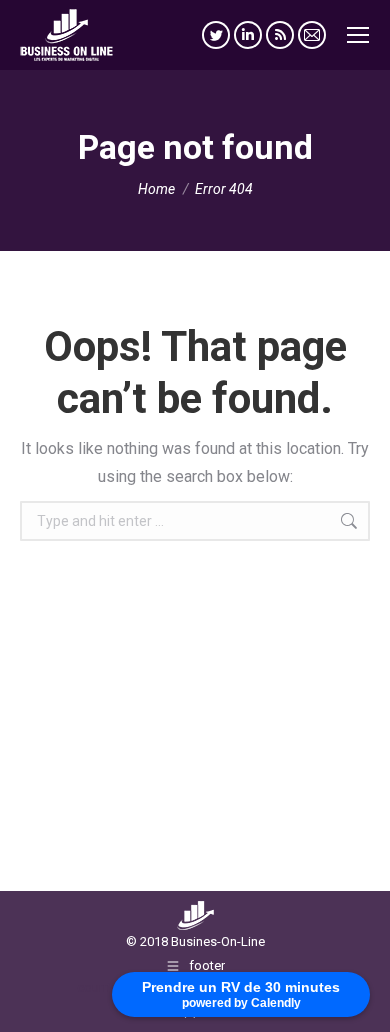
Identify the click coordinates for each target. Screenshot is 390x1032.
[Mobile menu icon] (358, 35)
